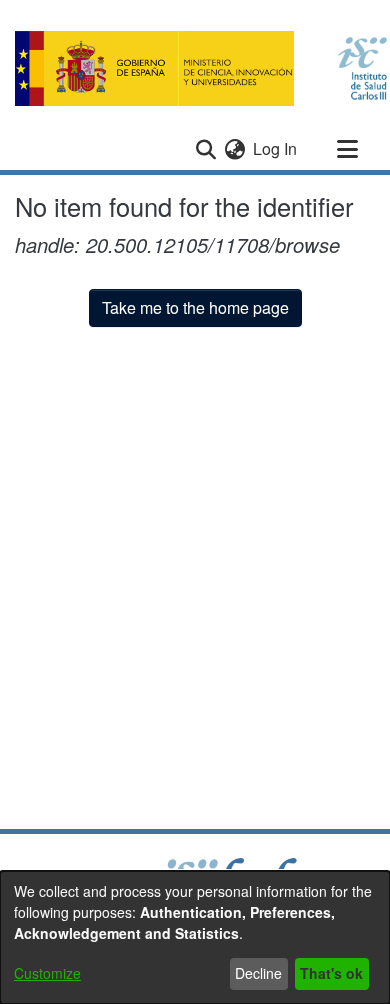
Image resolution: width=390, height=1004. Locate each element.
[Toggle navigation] (347, 149)
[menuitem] (234, 149)
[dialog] (195, 937)
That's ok (331, 973)
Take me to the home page (195, 307)
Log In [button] (276, 148)
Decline (258, 973)
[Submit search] (205, 149)
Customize (47, 973)
